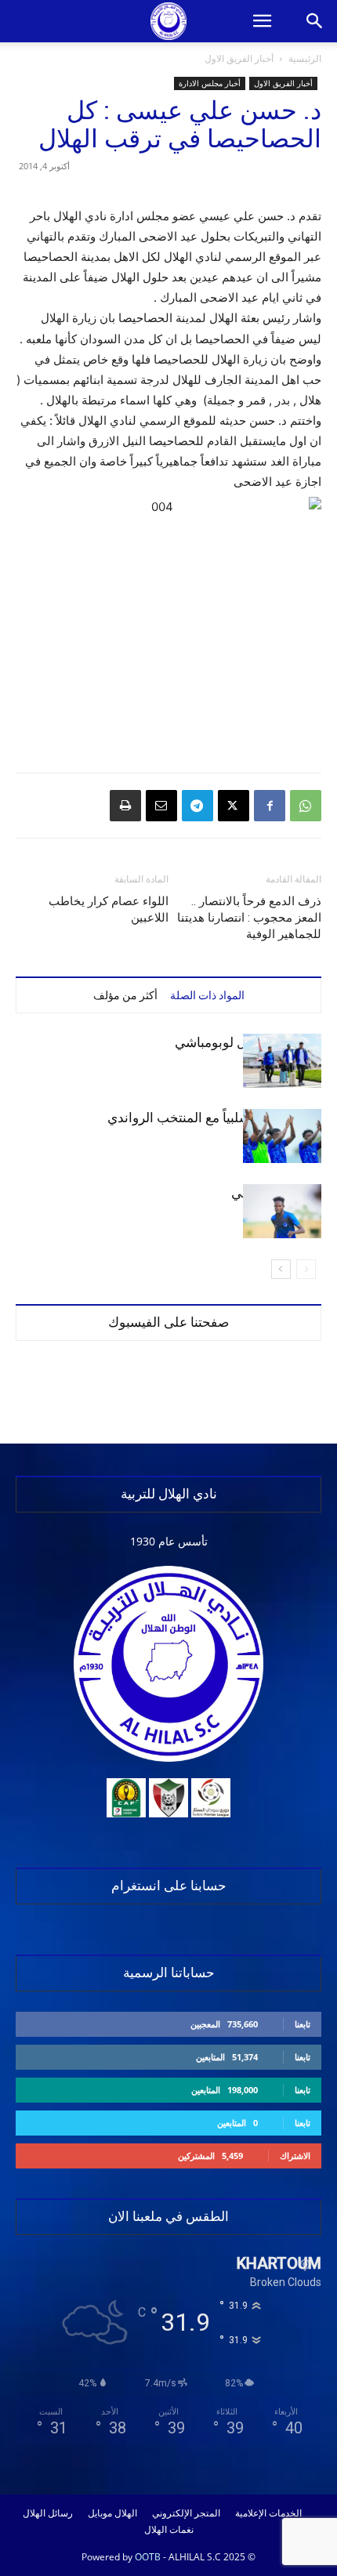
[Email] (161, 806)
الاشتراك (295, 2156)
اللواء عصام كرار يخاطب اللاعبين (109, 909)
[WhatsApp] (306, 806)
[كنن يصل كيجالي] (282, 1211)
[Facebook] (270, 806)
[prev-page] (306, 1269)
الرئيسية (305, 58)
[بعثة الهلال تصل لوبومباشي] (282, 1061)
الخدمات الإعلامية (268, 2513)
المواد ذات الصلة (207, 995)
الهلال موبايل (112, 2513)
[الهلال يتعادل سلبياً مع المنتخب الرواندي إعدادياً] (282, 1136)
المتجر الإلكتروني (186, 2513)
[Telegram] (197, 806)
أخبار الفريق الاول (239, 58)
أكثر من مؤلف (125, 995)
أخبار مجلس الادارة (210, 83)
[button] (262, 21)
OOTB (148, 2557)
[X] (234, 806)
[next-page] (281, 1269)
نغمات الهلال (169, 2530)
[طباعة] (125, 806)
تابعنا (303, 2024)
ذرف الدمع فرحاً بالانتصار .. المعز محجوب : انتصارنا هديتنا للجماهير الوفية (249, 918)
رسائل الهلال (48, 2513)
